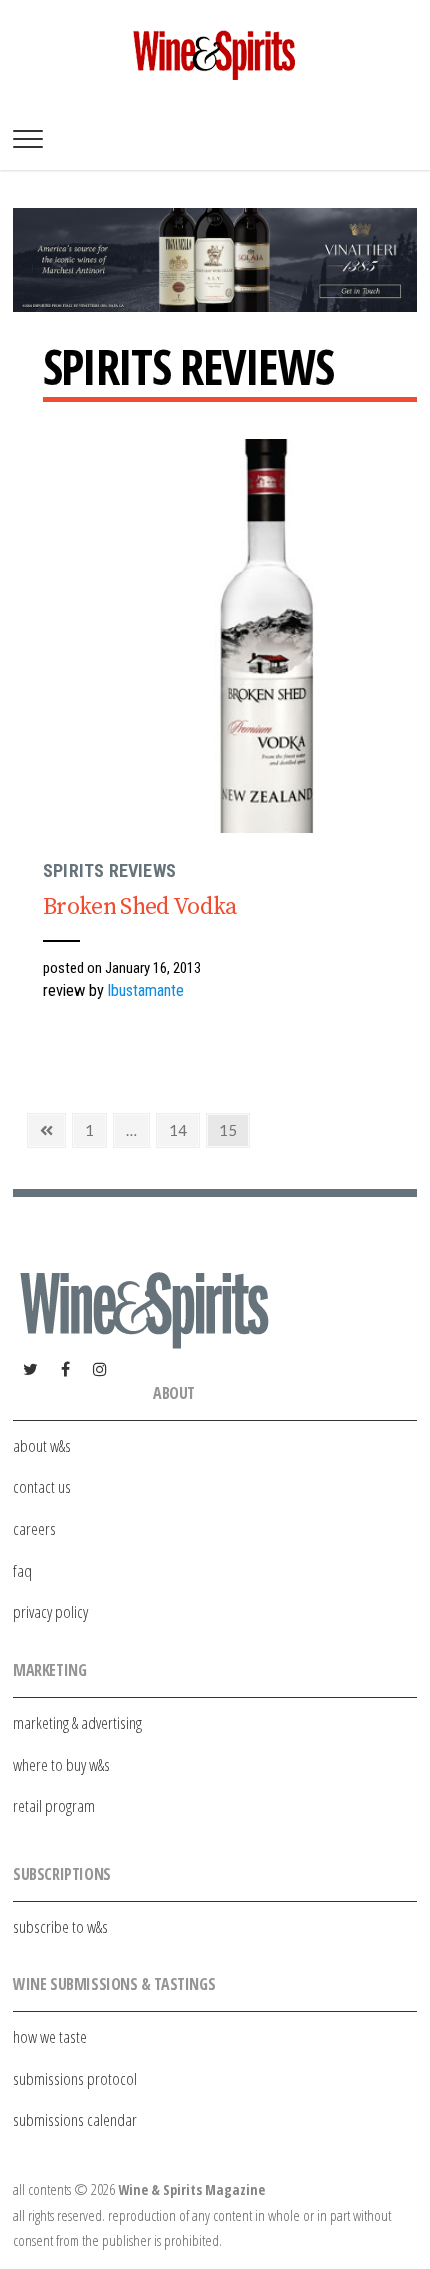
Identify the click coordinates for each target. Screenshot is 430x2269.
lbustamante (146, 990)
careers (34, 1528)
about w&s (42, 1445)
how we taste (50, 2036)
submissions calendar (75, 2119)
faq (22, 1570)
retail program (54, 1805)
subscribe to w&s (60, 1926)
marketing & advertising (77, 1722)
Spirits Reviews (109, 870)
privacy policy (50, 1611)
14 (184, 1130)
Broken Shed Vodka (140, 907)
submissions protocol (75, 2078)
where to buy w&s (61, 1764)
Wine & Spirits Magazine (191, 2189)
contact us (42, 1486)
